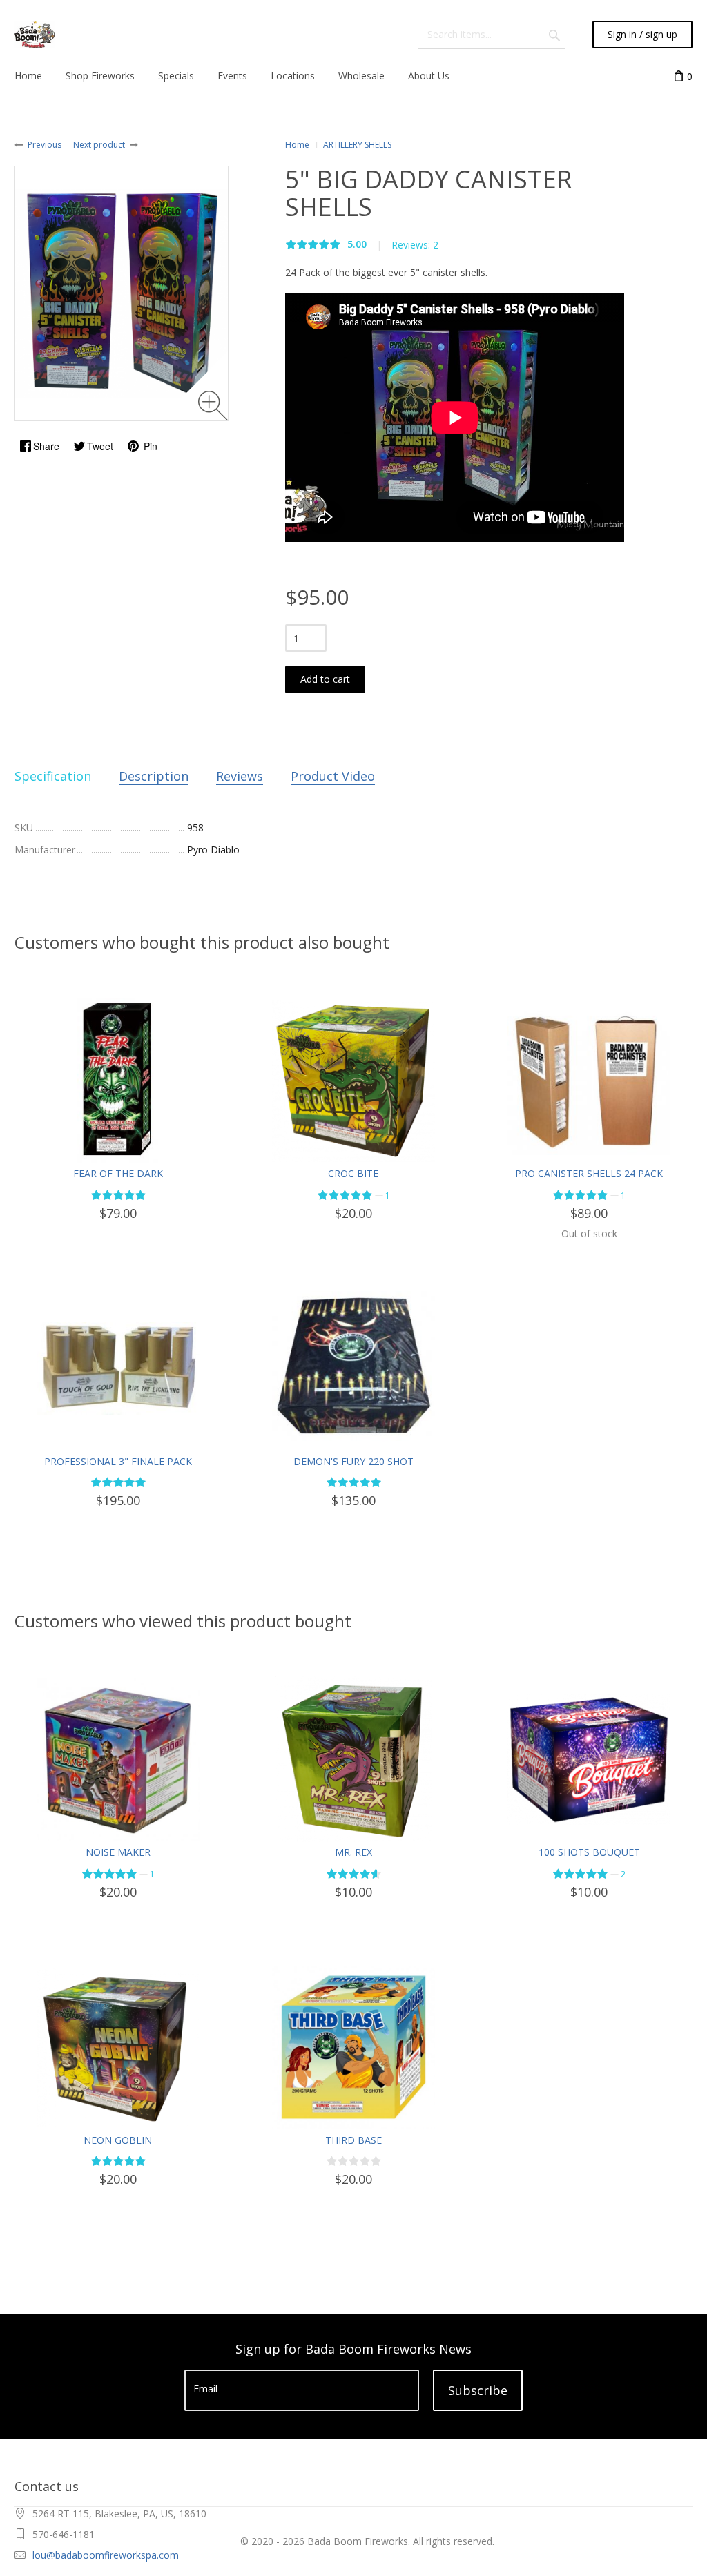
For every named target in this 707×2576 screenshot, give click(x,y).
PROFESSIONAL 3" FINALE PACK (118, 1461)
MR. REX (353, 1852)
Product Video (333, 776)
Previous (45, 145)
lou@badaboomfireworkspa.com (106, 2555)
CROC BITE (353, 1173)
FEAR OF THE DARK (118, 1173)
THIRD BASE (353, 2140)
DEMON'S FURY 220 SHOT (353, 1461)
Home (297, 145)
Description (154, 776)
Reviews (240, 776)
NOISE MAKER (118, 1852)
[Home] (35, 35)
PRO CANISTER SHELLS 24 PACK (589, 1173)
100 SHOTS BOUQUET (589, 1852)
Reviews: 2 (415, 245)
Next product (99, 145)
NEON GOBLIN (118, 2140)
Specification (53, 776)
